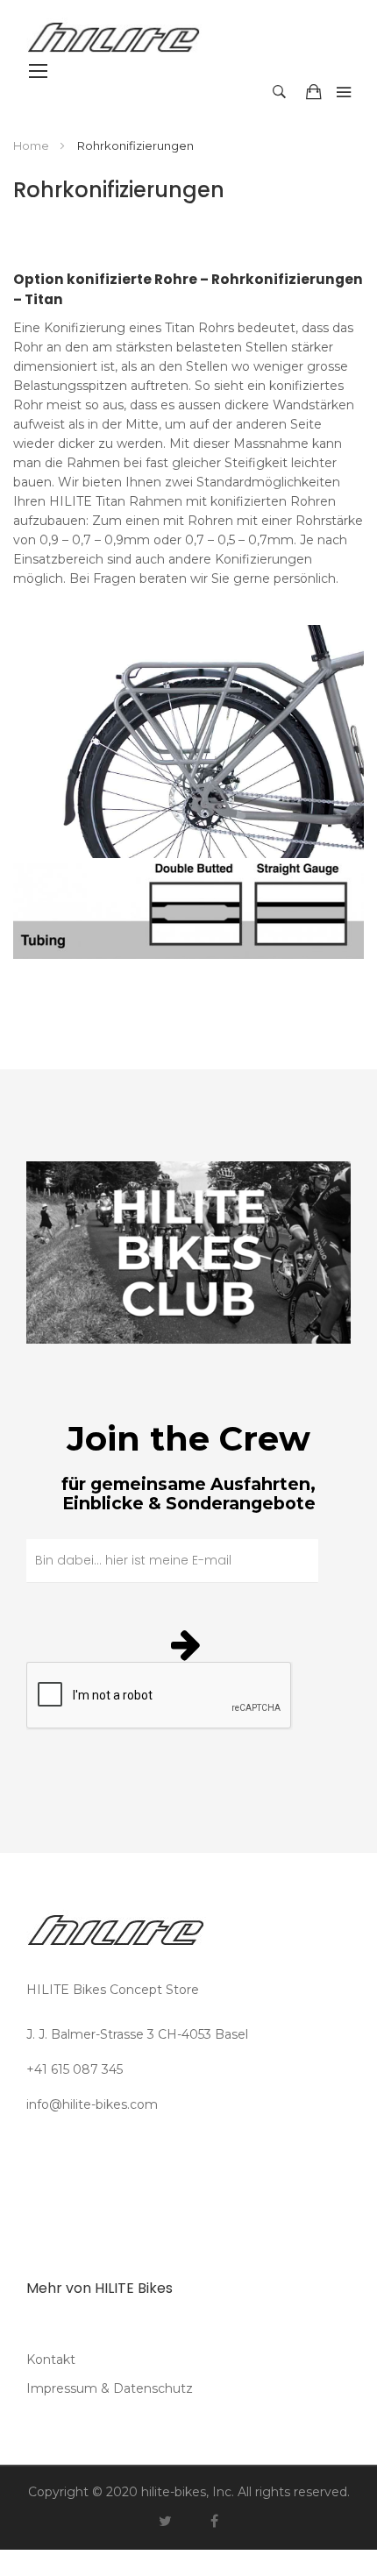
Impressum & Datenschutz (110, 2388)
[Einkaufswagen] (317, 92)
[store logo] (79, 37)
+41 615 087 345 (75, 2069)
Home (32, 145)
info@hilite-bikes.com (92, 2104)
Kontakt (51, 2360)
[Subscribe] (188, 1644)
